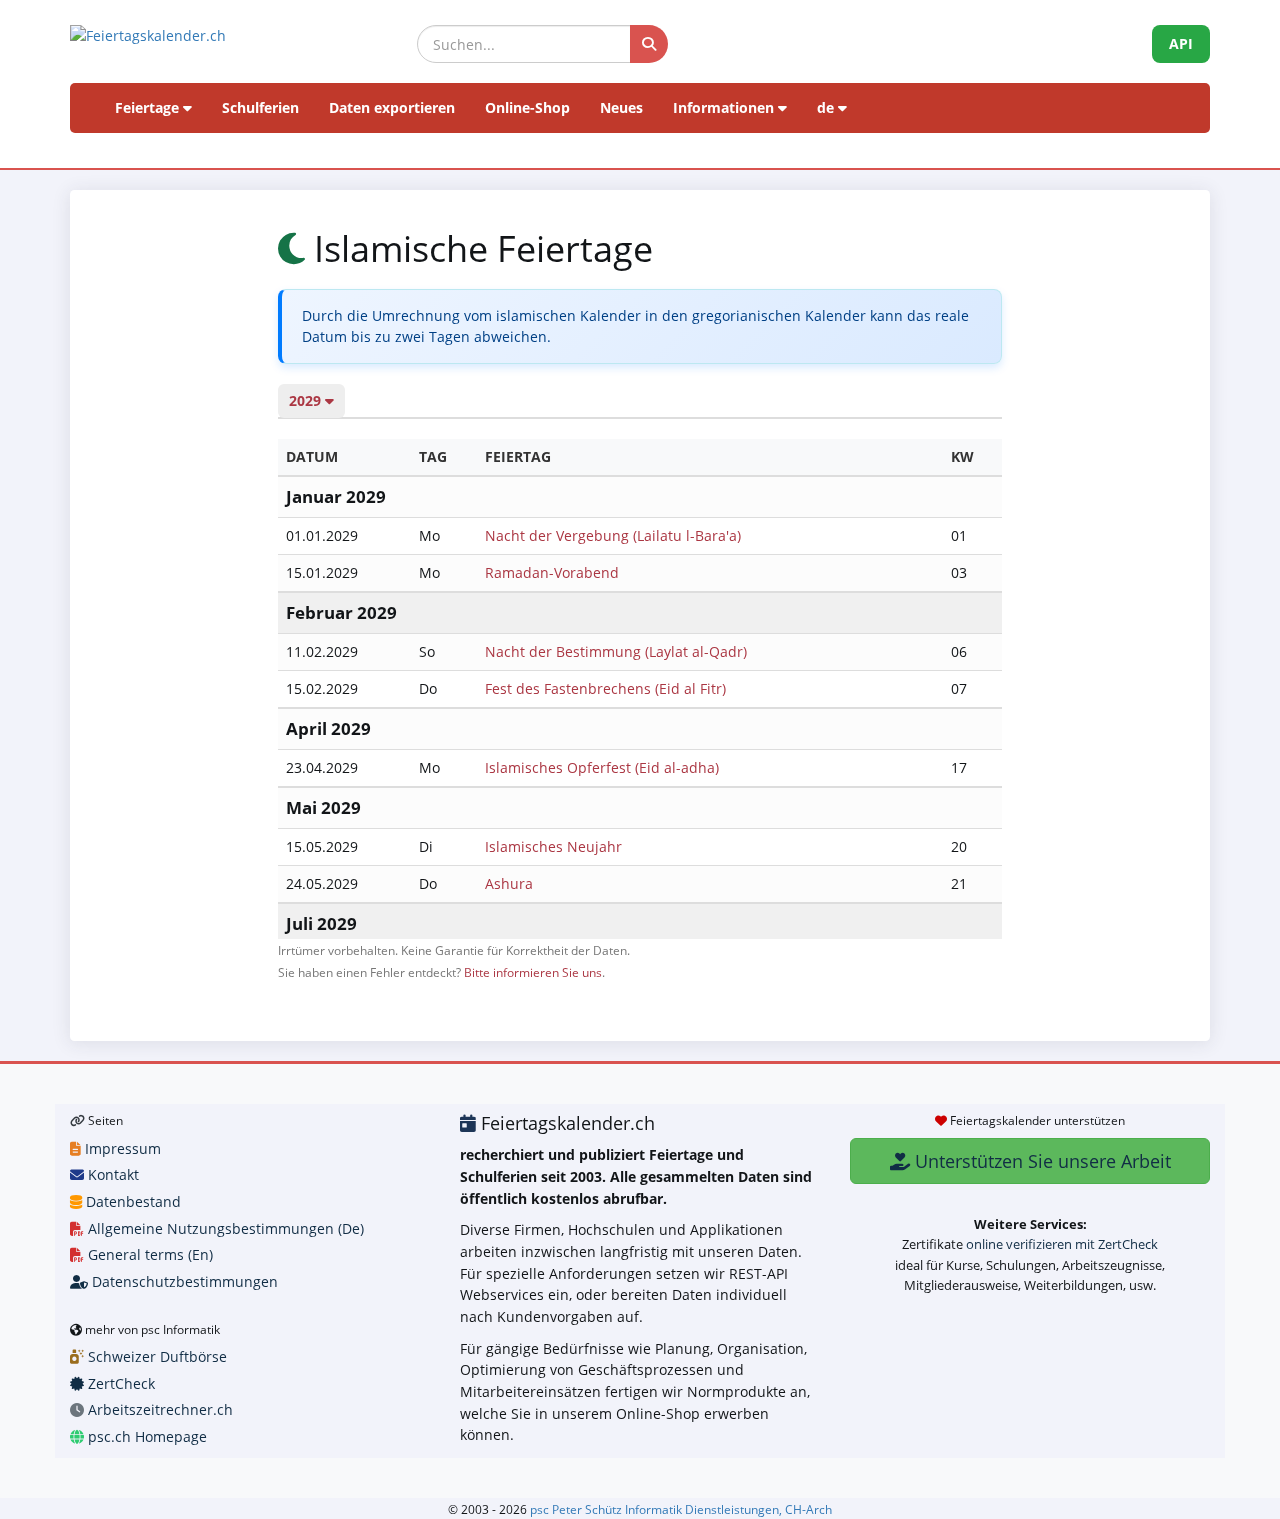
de (827, 107)
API (1181, 43)
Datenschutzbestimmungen (183, 1281)
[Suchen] (649, 44)
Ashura (509, 883)
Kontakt (111, 1174)
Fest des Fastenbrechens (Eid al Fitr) (605, 688)
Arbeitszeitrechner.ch (158, 1409)
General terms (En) (148, 1254)
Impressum (121, 1148)
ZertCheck (119, 1383)
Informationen (725, 107)
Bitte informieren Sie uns (533, 972)
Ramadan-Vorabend (552, 572)
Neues (621, 107)
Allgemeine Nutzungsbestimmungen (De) (224, 1228)
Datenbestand (131, 1201)
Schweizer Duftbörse (155, 1356)
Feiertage (149, 107)
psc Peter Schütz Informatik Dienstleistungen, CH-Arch (681, 1509)
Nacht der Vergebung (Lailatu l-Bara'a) (613, 535)
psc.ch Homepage (145, 1436)
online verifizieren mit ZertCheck (1062, 1244)
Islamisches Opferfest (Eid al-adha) (602, 767)
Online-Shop (527, 107)
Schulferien (260, 107)
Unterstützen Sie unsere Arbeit (1040, 1161)
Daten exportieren (392, 107)
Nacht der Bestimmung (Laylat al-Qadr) (616, 651)
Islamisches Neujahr (553, 846)
